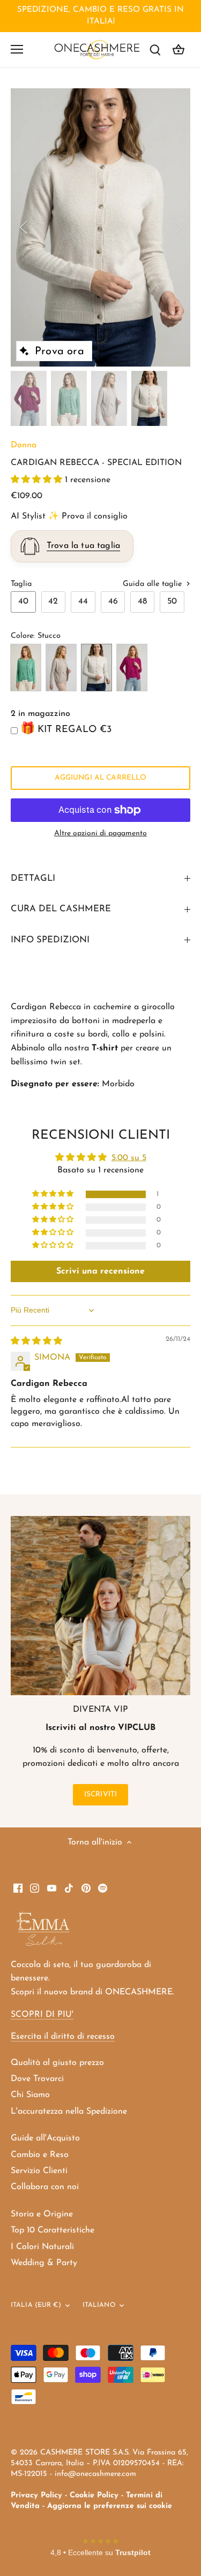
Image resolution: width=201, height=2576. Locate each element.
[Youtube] (52, 1887)
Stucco (96, 668)
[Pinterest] (86, 1887)
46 (113, 601)
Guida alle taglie (154, 584)
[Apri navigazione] (17, 49)
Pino (26, 668)
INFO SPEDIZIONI (50, 940)
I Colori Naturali (42, 2247)
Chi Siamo (30, 2095)
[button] (38, 480)
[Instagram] (35, 1887)
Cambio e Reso (40, 2155)
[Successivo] (177, 227)
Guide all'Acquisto (45, 2138)
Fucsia (132, 668)
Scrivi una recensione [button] (100, 1271)
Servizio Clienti (39, 2171)
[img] (36, 1342)
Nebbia (61, 668)
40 (23, 601)
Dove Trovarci (37, 2079)
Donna (24, 445)
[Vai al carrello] (178, 49)
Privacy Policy (36, 2495)
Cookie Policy (94, 2495)
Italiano (99, 2305)
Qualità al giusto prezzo (57, 2063)
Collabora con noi (45, 2187)
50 (172, 601)
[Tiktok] (69, 1887)
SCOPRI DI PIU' (42, 2015)
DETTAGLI (33, 878)
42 (53, 601)
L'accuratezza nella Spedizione (69, 2112)
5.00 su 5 (129, 1158)
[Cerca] (155, 49)
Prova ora (59, 352)
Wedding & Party (44, 2263)
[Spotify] (103, 1887)
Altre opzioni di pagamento (100, 833)
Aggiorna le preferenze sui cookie (110, 2506)
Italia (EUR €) (36, 2305)
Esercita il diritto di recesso (63, 2037)
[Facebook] (18, 1887)
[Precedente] (24, 227)
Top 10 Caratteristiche (53, 2230)
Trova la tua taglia (83, 546)
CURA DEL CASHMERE (61, 909)
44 (83, 601)
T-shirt (105, 1048)
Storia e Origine (42, 2214)
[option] (100, 227)
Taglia (21, 584)
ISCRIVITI (100, 1794)
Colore (22, 636)
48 (142, 601)
